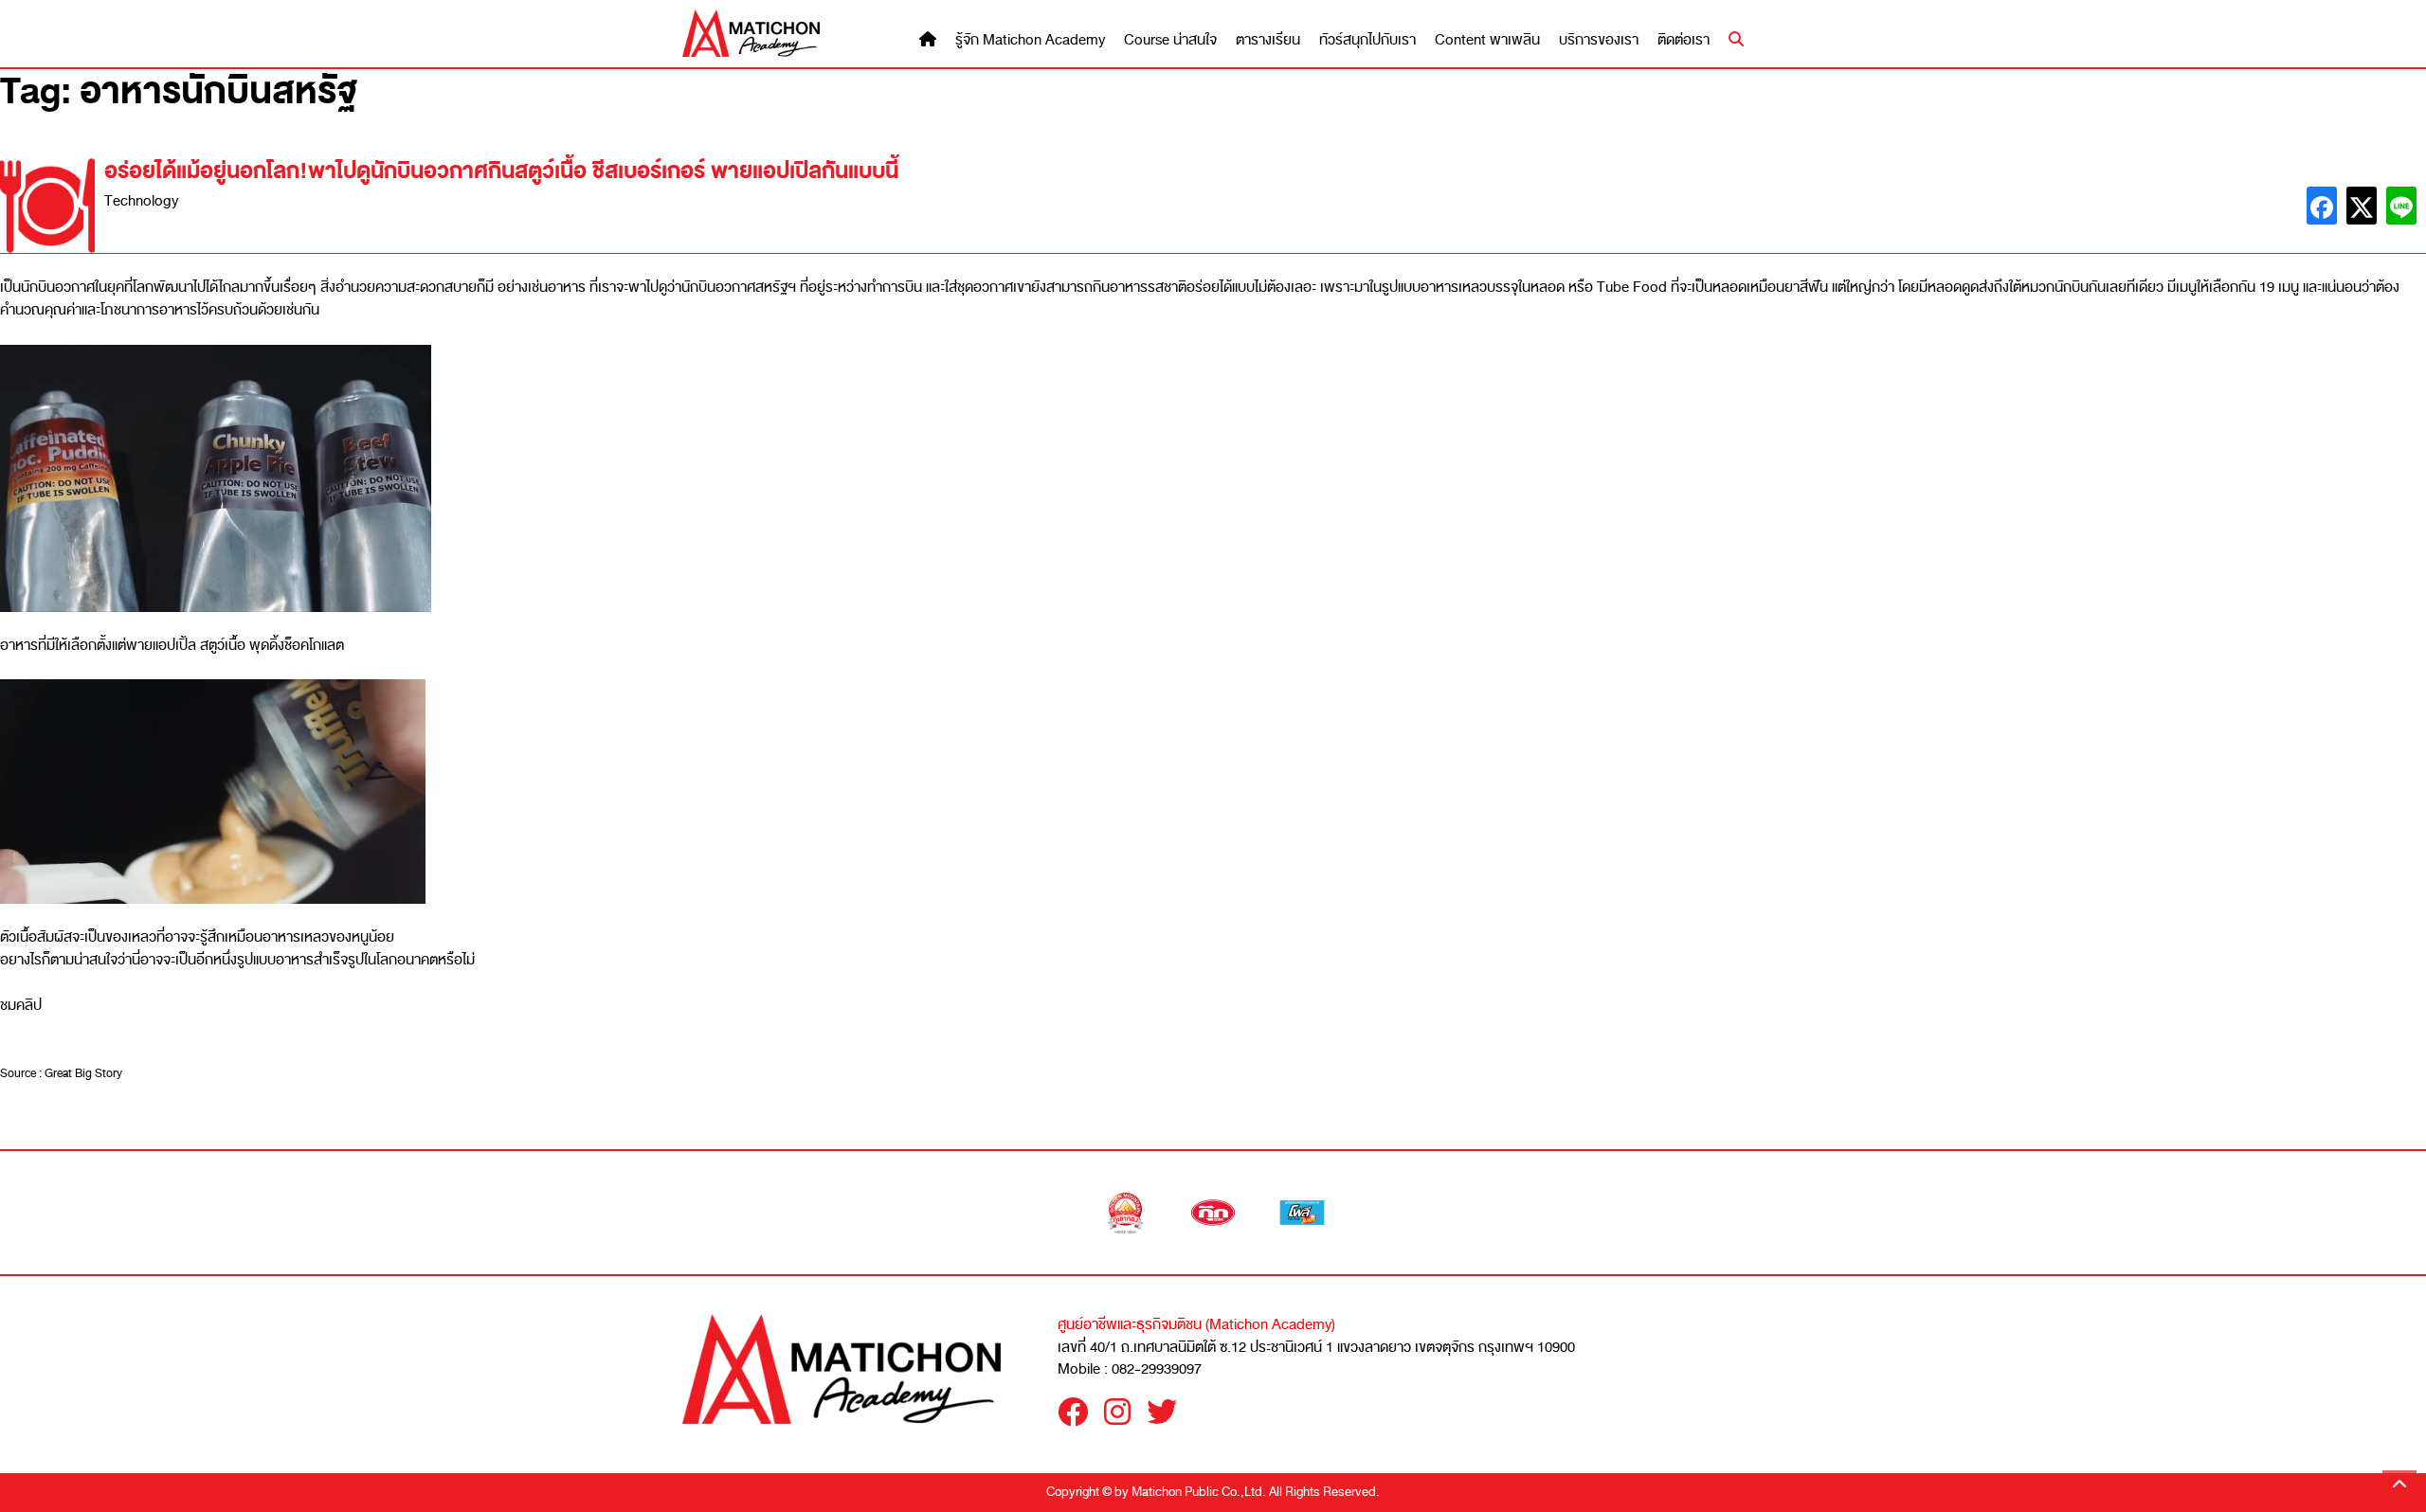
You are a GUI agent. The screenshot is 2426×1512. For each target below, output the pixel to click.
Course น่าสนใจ (1170, 40)
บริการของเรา (1599, 40)
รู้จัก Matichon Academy (1030, 40)
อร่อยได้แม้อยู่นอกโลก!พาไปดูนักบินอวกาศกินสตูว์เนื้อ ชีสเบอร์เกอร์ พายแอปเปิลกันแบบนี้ (501, 171)
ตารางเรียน (1268, 40)
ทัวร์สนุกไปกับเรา (1367, 40)
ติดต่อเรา (1684, 40)
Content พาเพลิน (1487, 40)
